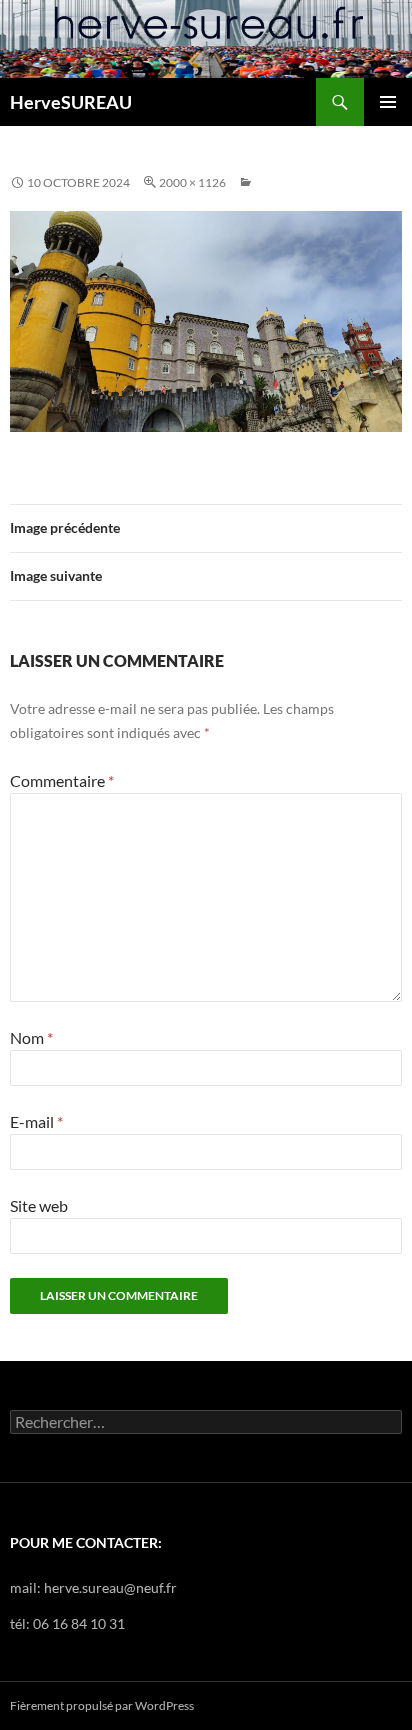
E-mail (36, 1121)
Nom (31, 1037)
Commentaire (62, 780)
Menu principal (388, 102)
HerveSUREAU (71, 102)
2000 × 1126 (192, 182)
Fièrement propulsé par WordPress (102, 1705)
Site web (39, 1205)
